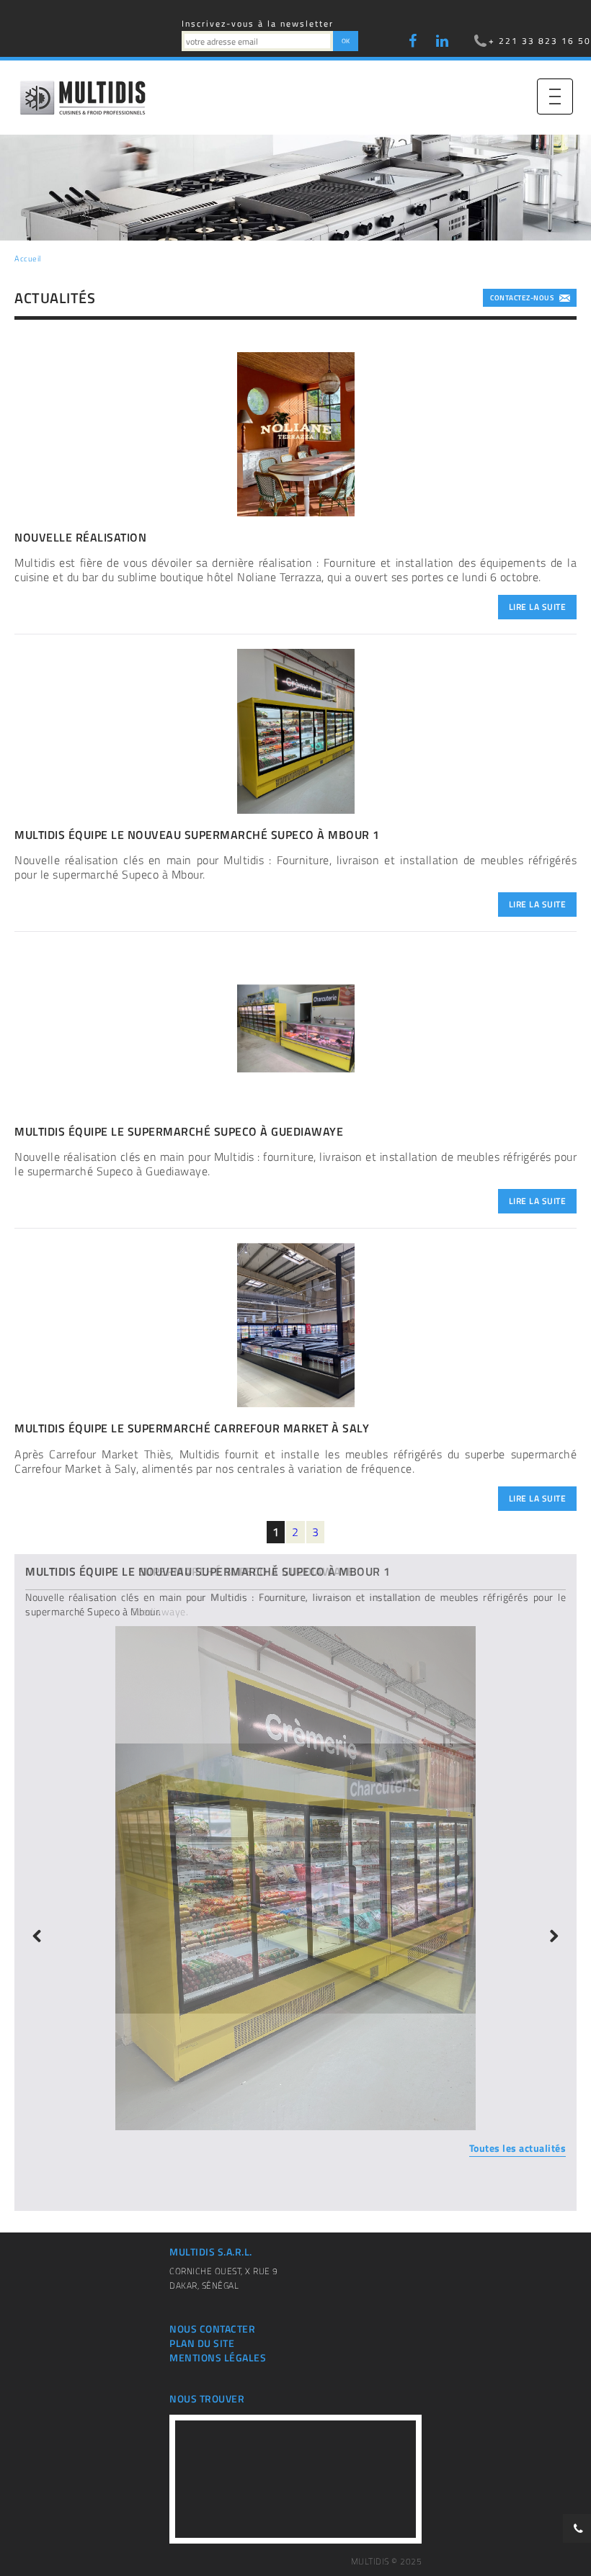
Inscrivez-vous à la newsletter (258, 23)
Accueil (28, 259)
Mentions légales (218, 2358)
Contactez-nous (522, 298)
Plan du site (202, 2343)
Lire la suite (538, 607)
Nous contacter (212, 2329)
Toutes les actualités (518, 2148)
